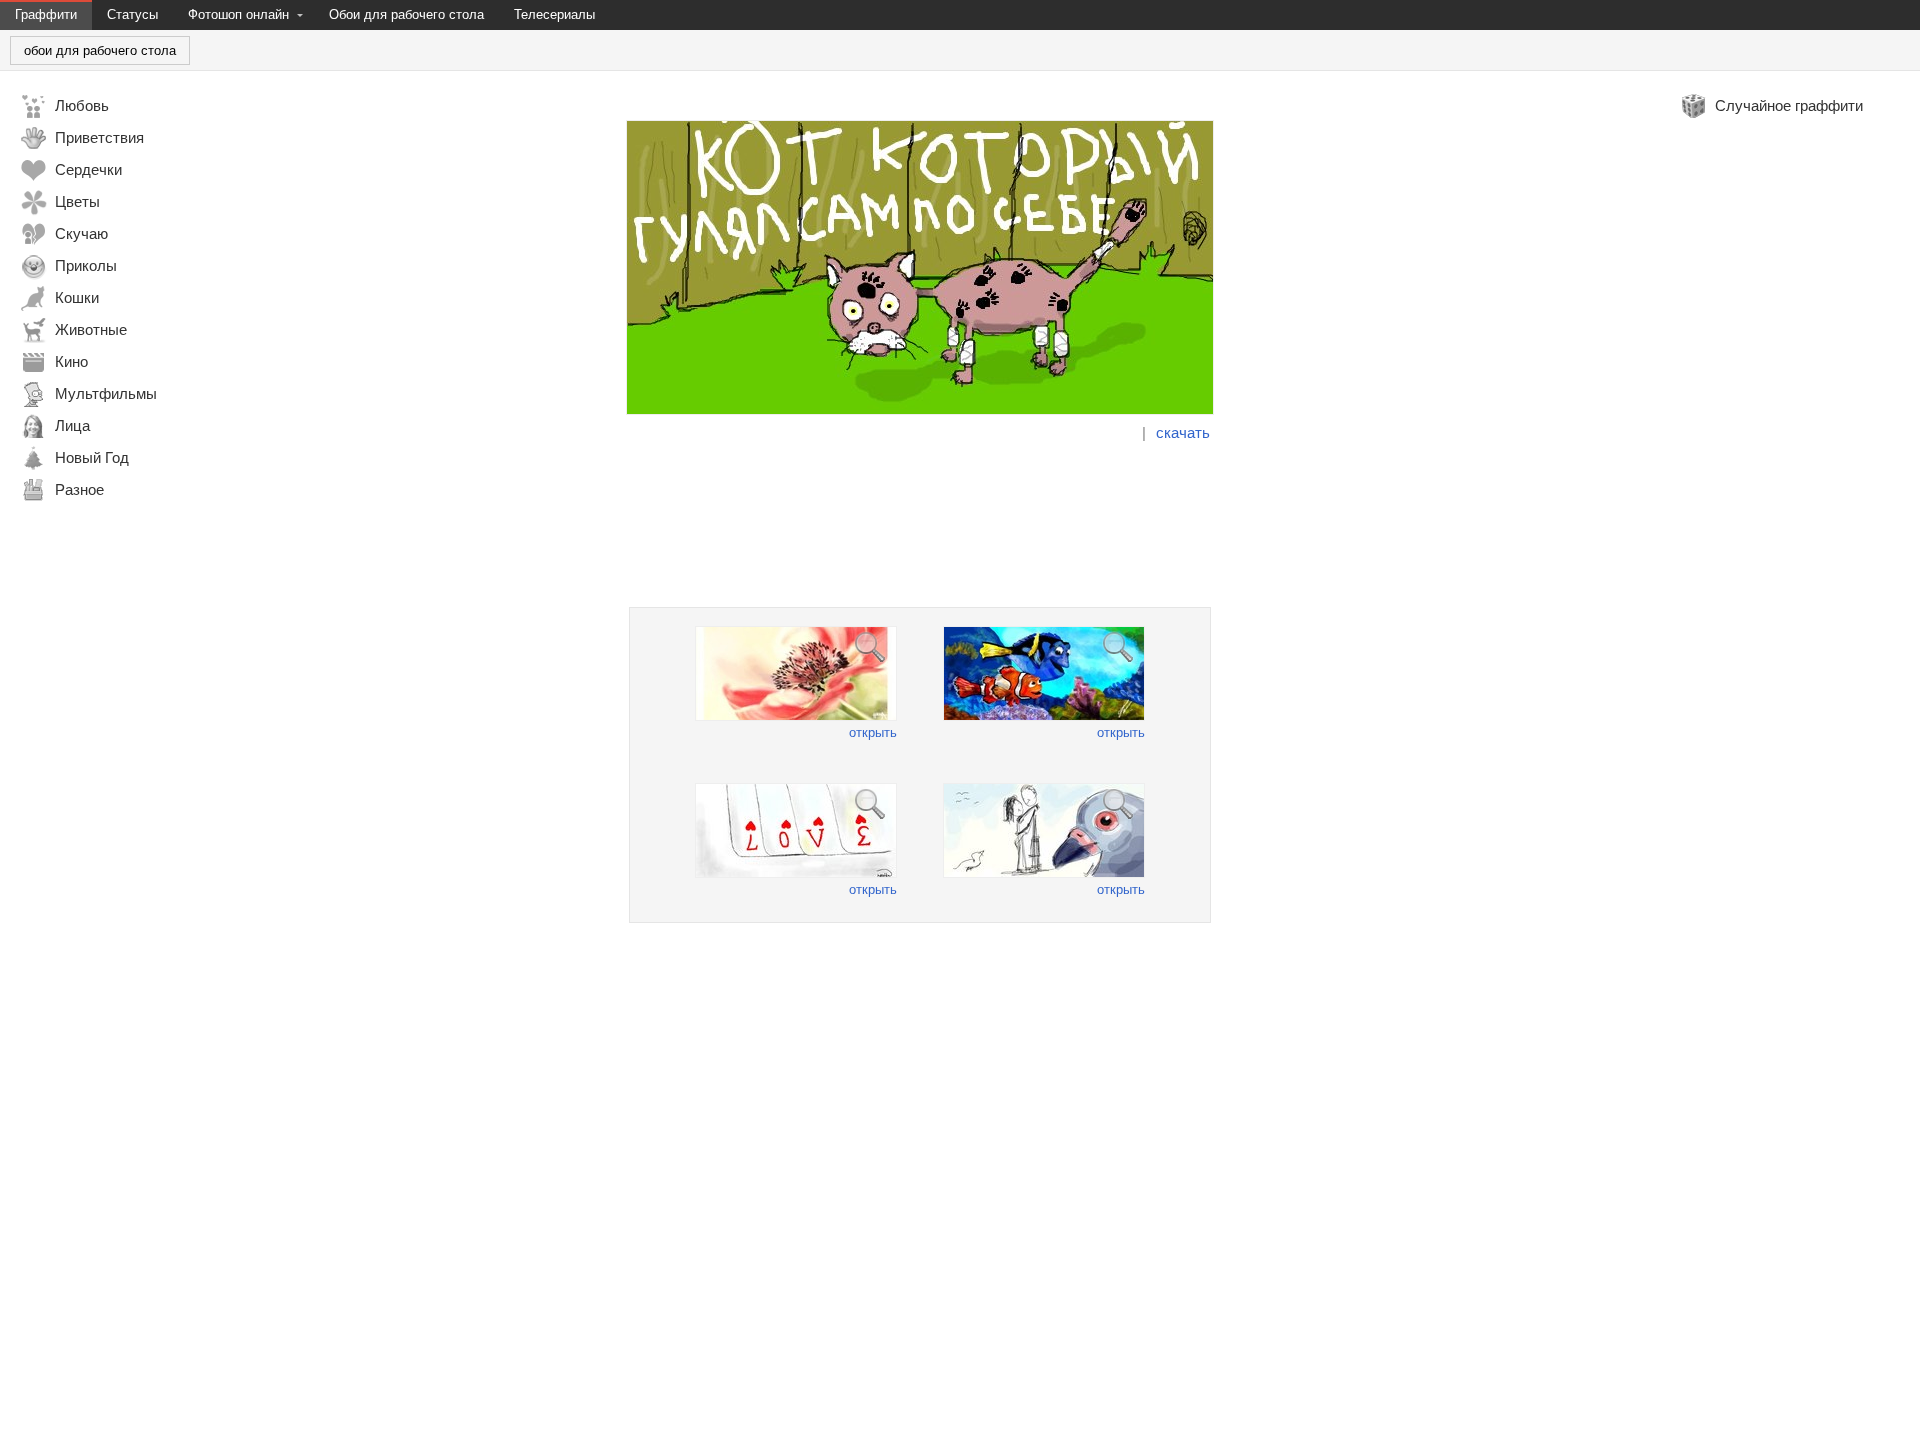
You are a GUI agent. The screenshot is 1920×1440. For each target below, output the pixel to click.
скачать (1183, 432)
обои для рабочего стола (100, 50)
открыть (873, 732)
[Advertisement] (920, 525)
